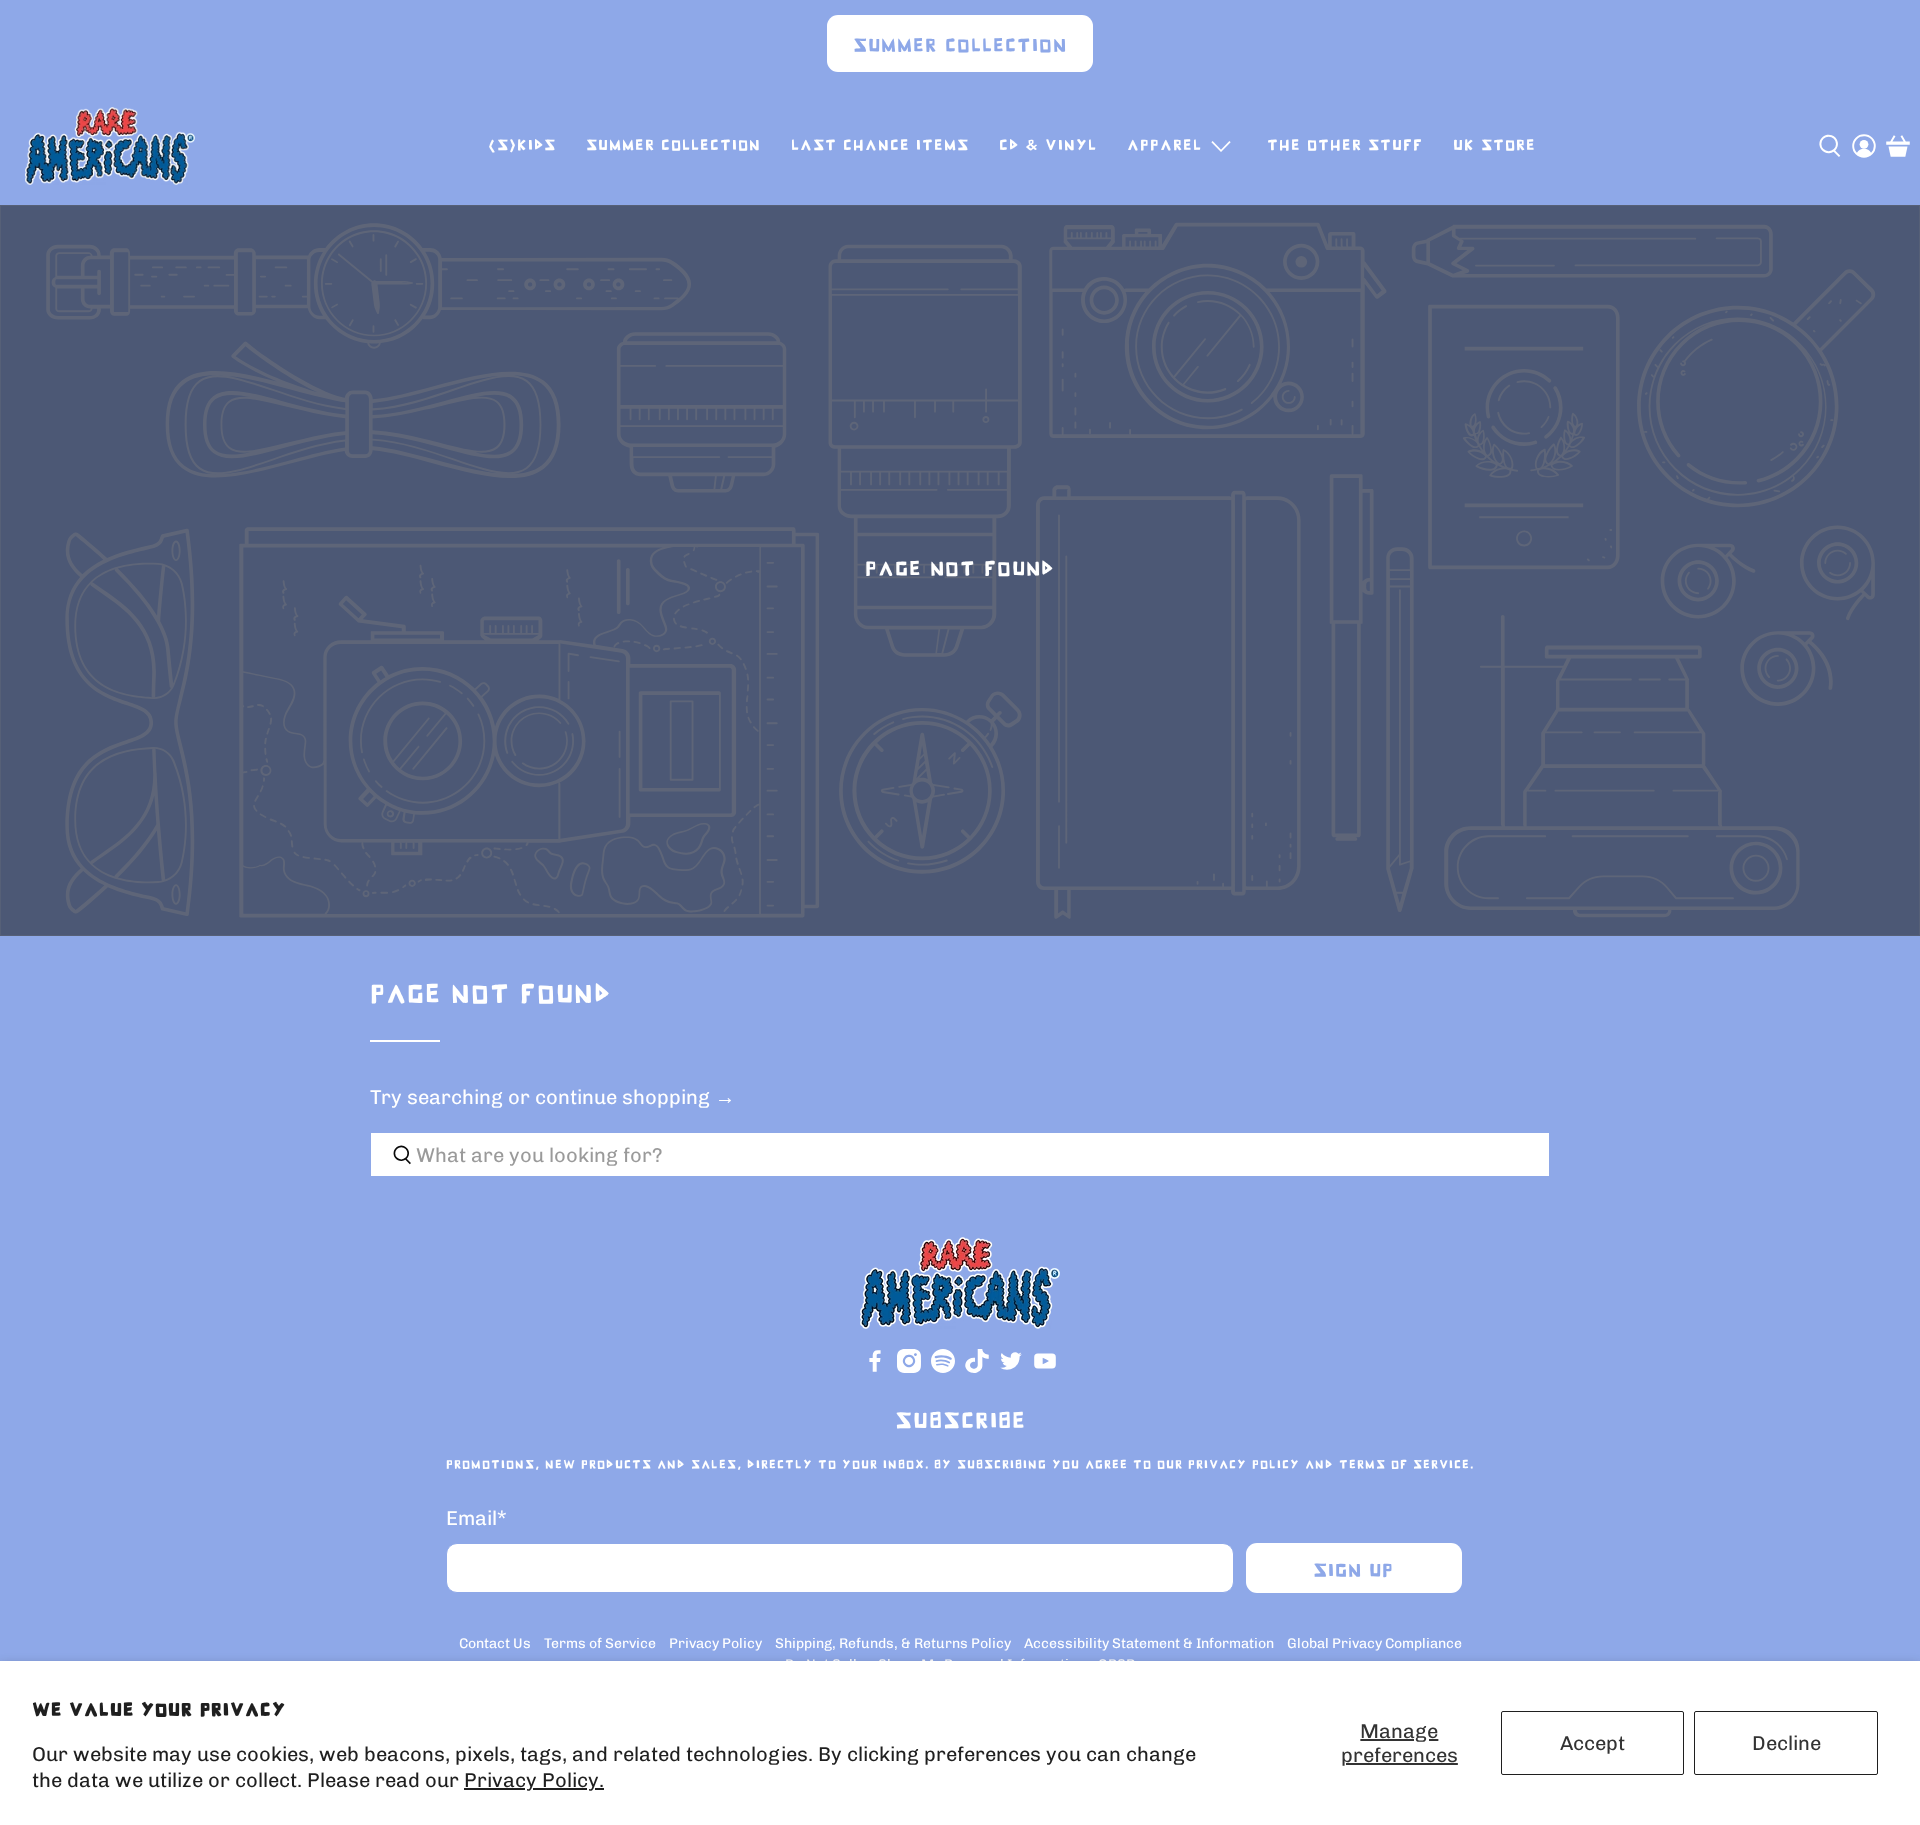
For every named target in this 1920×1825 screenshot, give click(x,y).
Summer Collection (960, 46)
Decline (1786, 1743)
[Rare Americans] (110, 146)
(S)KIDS (522, 145)
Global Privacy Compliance (1374, 1643)
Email (476, 1518)
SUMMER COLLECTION (673, 145)
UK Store (1494, 145)
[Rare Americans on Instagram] (909, 1368)
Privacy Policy (1244, 1465)
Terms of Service (600, 1643)
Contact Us (495, 1643)
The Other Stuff (1345, 145)
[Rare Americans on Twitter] (1011, 1368)
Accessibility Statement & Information (1149, 1643)
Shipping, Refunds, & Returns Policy (893, 1643)
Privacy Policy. (534, 1780)
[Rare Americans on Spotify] (943, 1368)
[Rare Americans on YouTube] (1045, 1368)
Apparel (1164, 145)
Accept (1592, 1743)
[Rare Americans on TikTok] (977, 1368)
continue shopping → (635, 1097)
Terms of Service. (1406, 1465)
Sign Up (1353, 1571)
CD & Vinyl (1048, 145)
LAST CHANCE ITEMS (880, 145)
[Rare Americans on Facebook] (875, 1368)
